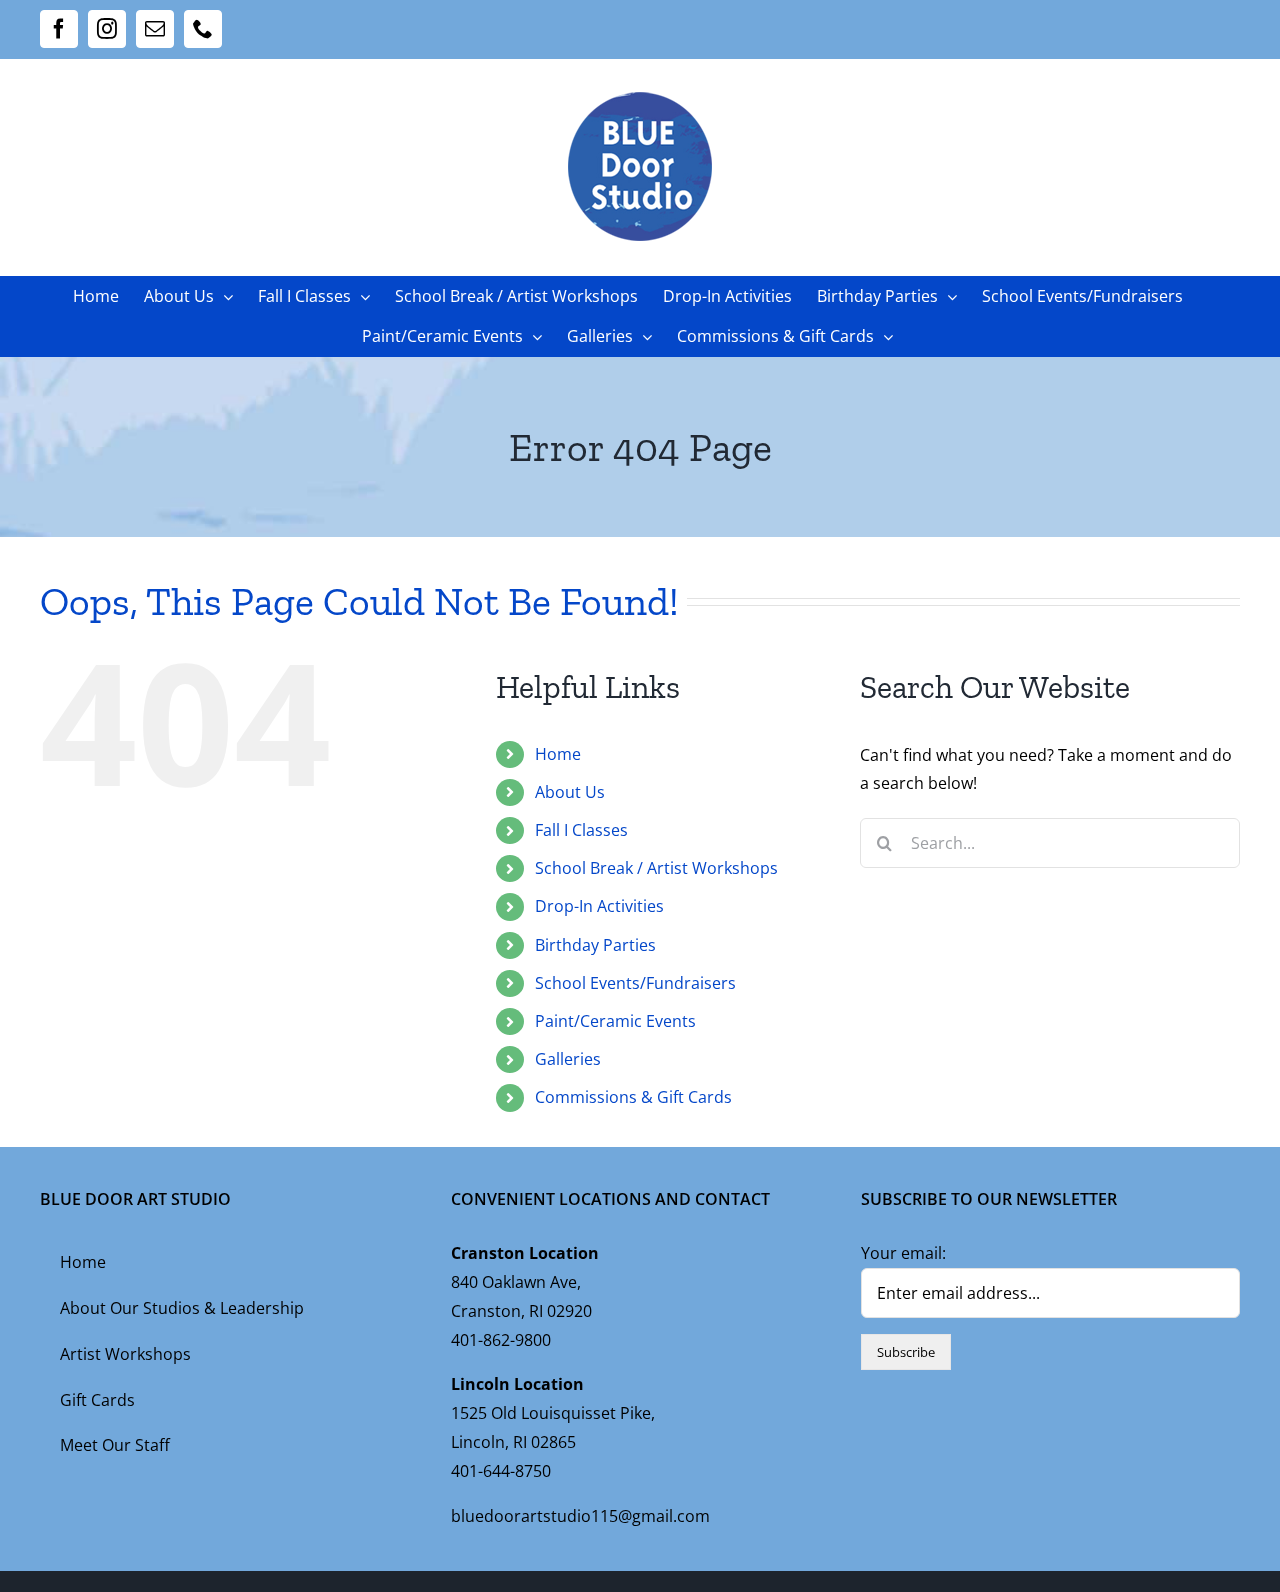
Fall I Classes (581, 830)
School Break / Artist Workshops (656, 868)
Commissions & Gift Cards (633, 1097)
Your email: (903, 1253)
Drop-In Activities (599, 906)
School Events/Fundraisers (635, 983)
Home (558, 754)
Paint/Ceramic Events (615, 1021)
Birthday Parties (595, 945)
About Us (570, 792)
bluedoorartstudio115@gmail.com (580, 1516)
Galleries (568, 1059)
